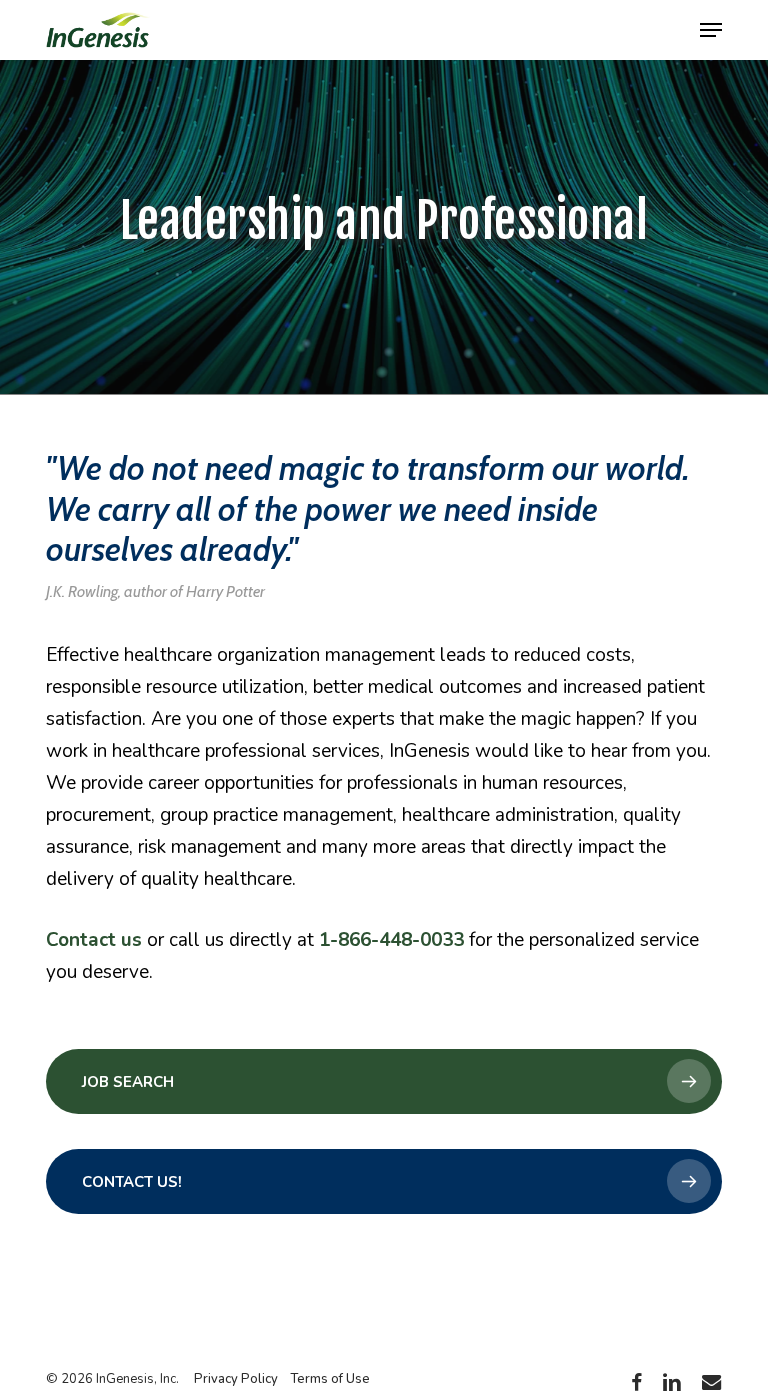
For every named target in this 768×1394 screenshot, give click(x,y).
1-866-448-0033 (391, 940)
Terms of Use (330, 1379)
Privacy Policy (236, 1379)
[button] (711, 30)
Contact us (94, 940)
